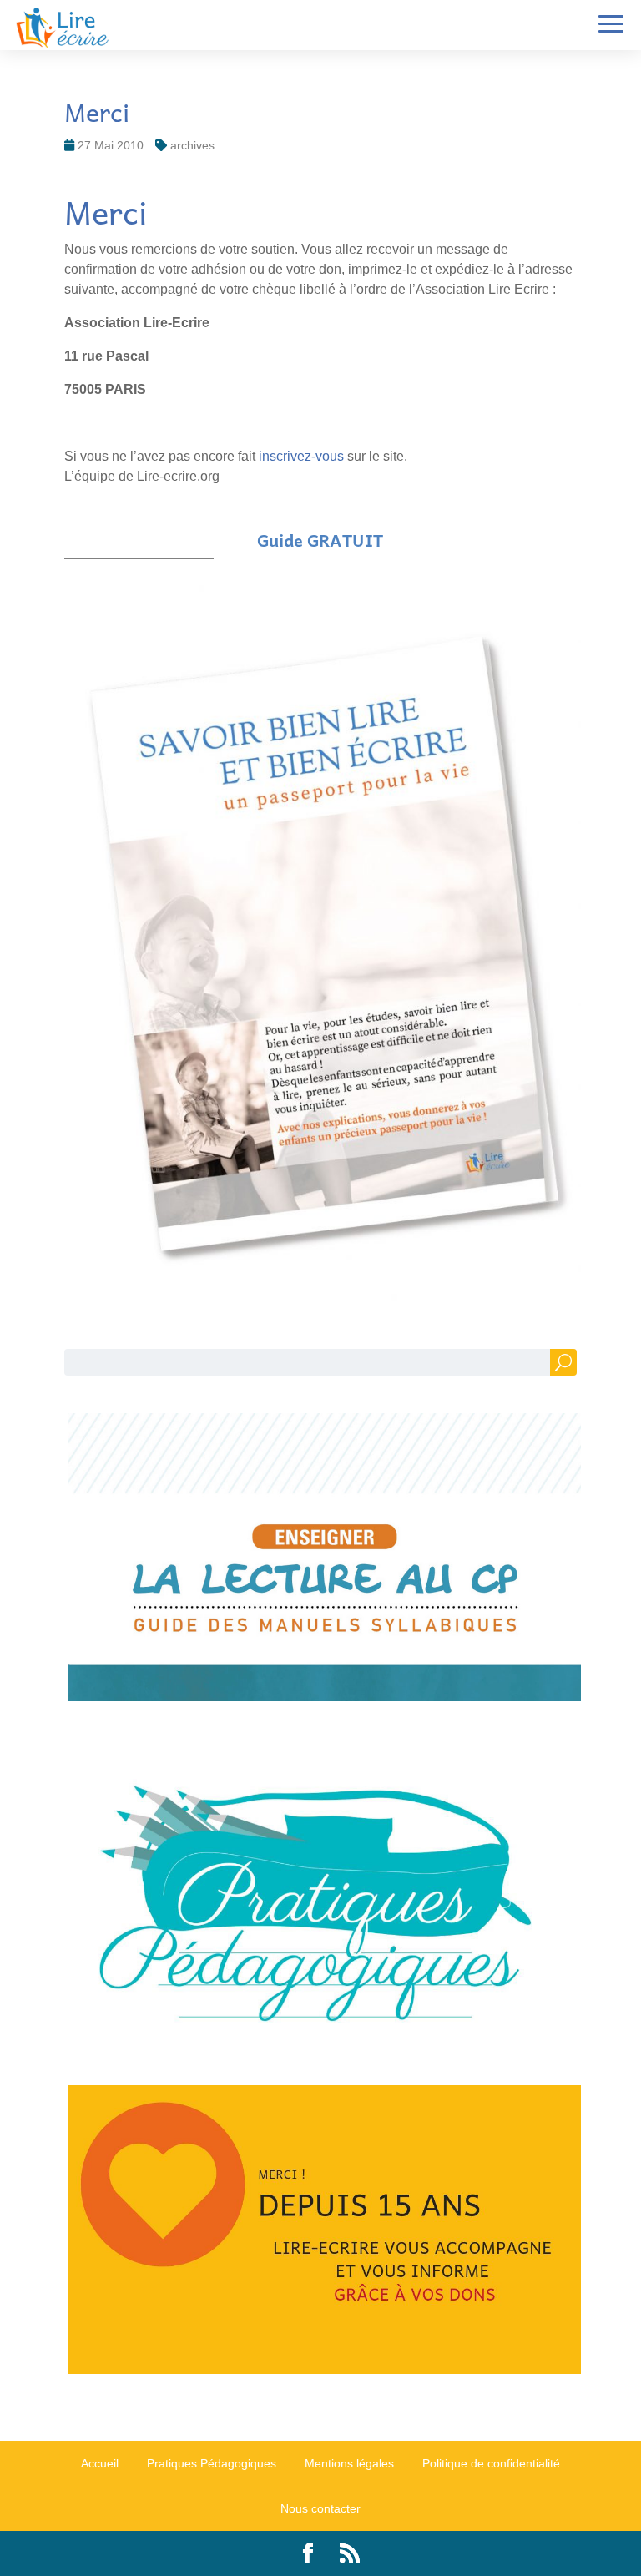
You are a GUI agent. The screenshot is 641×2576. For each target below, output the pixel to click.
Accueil (100, 2463)
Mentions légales (349, 2463)
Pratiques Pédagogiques (212, 2463)
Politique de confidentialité (491, 2463)
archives (192, 145)
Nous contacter (320, 2508)
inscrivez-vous (303, 456)
